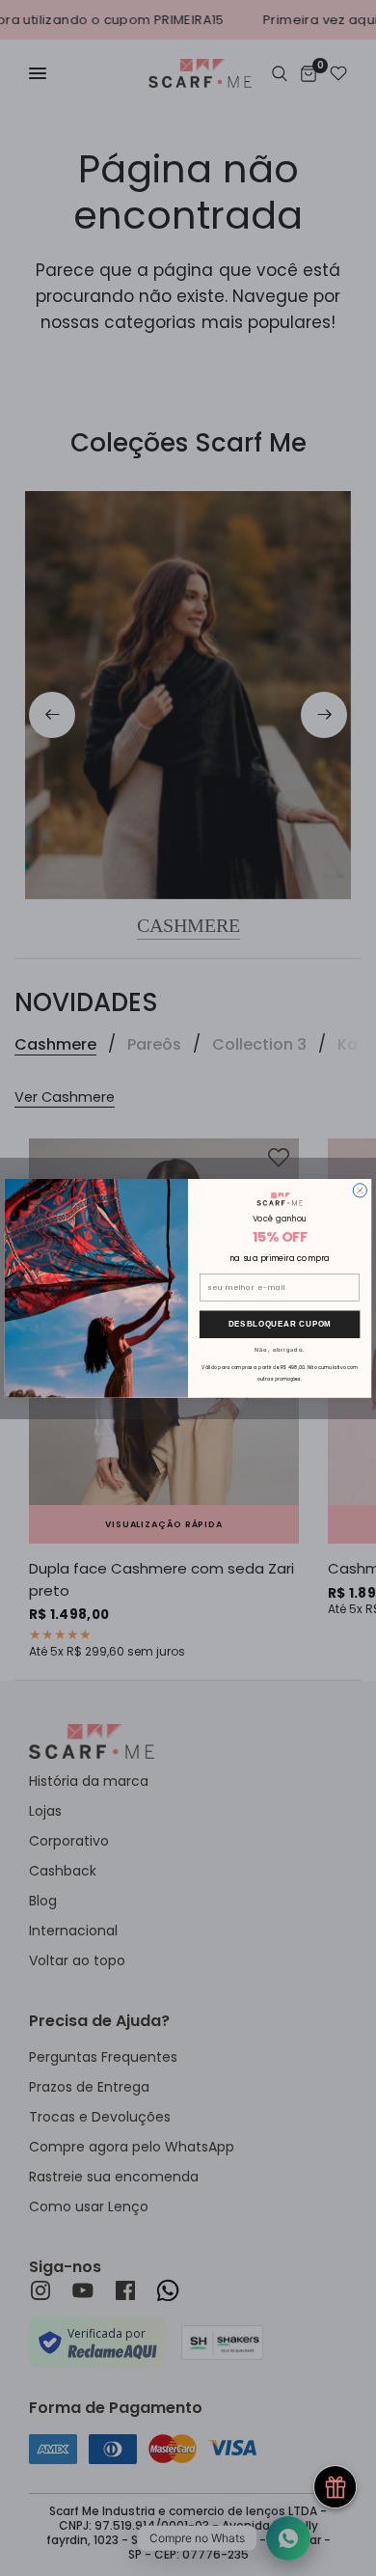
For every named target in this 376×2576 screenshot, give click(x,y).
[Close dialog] (360, 1190)
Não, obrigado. (280, 1349)
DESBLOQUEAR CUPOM (280, 1324)
